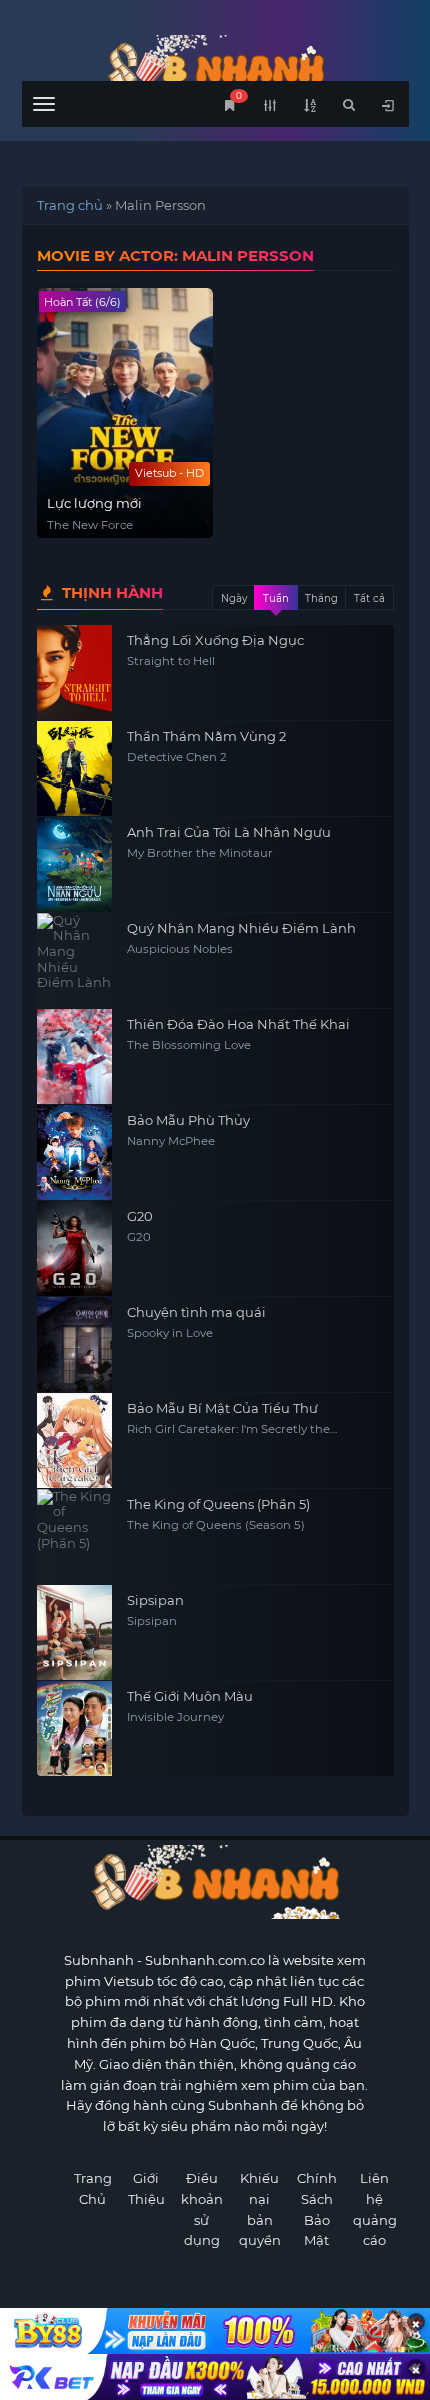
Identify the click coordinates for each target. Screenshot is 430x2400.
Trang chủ (70, 205)
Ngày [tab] (234, 598)
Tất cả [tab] (369, 598)
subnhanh (215, 67)
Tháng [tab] (321, 598)
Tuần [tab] (276, 598)
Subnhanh (99, 1960)
